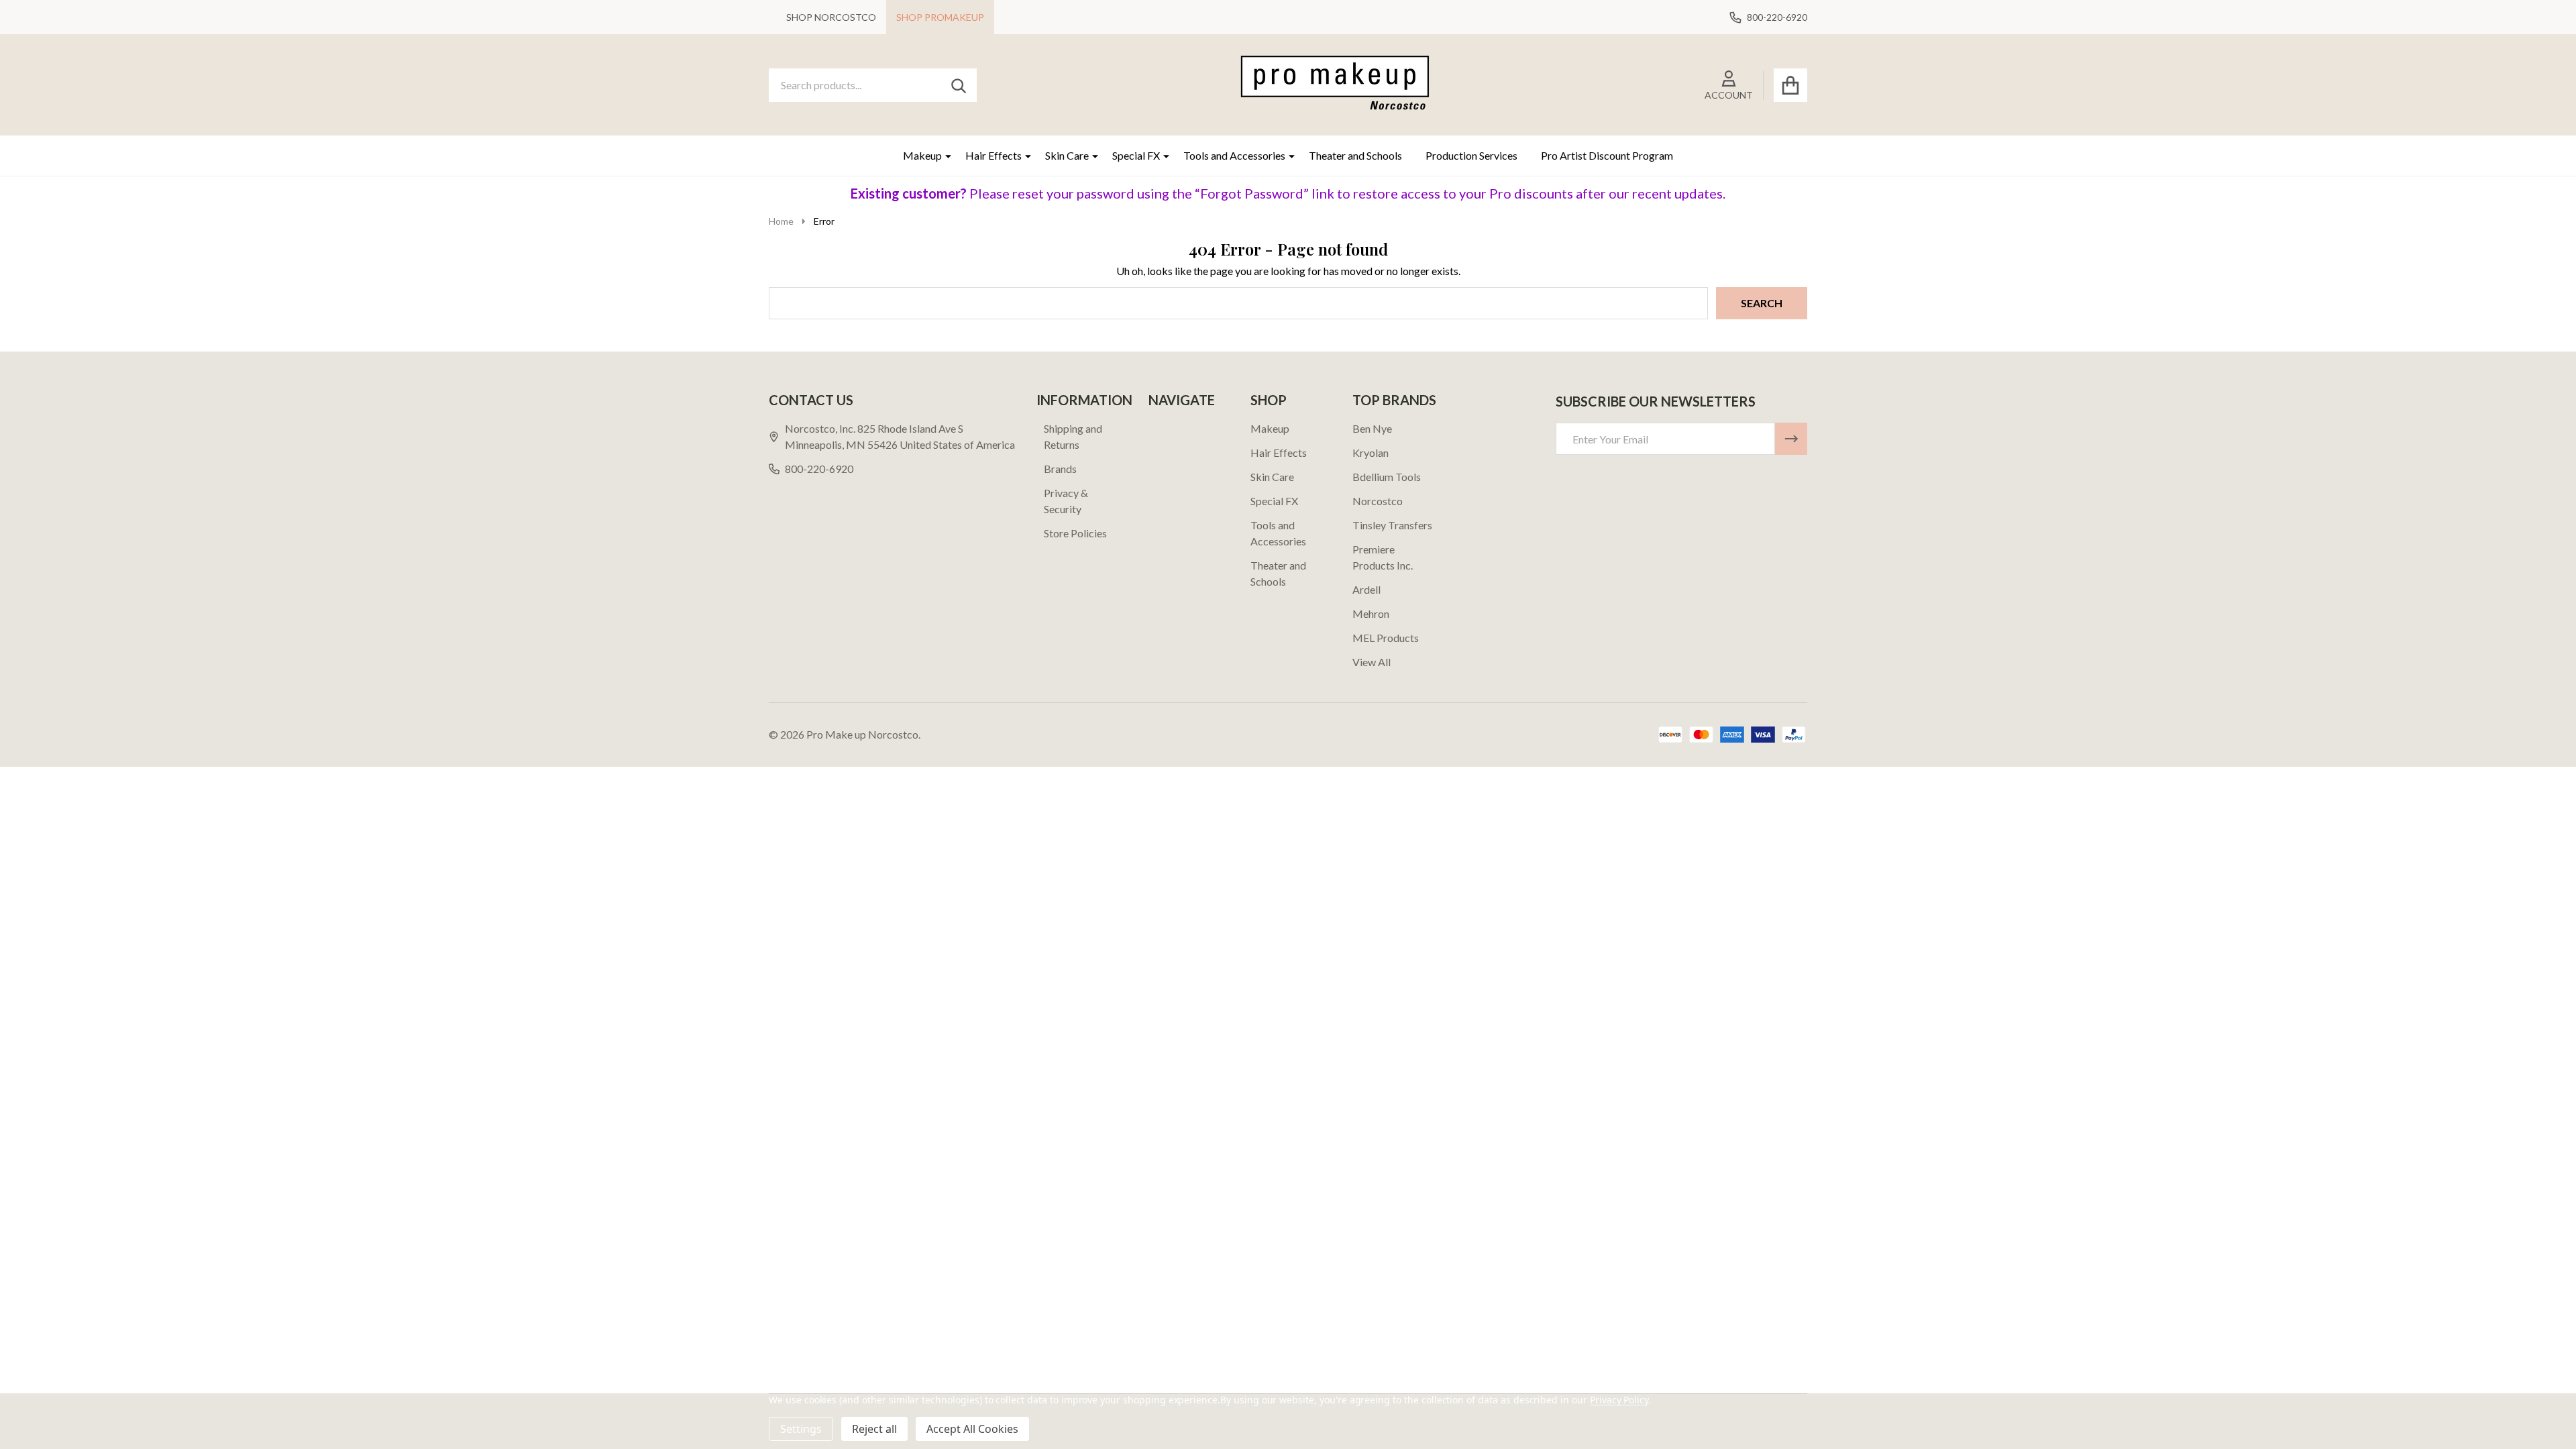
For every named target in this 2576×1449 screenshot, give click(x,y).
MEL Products (1386, 638)
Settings (801, 1429)
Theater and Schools (1355, 155)
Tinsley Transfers (1392, 525)
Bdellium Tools (1387, 477)
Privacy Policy (1619, 1400)
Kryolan (1371, 452)
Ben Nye (1372, 428)
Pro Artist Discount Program (1607, 155)
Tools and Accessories (1234, 155)
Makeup (922, 155)
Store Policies (1075, 533)
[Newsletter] (1791, 439)
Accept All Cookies (972, 1429)
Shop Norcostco (831, 17)
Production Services (1471, 155)
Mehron (1371, 613)
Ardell (1366, 589)
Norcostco (1378, 501)
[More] (943, 156)
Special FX (1136, 155)
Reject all (874, 1429)
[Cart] (1790, 85)
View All (1372, 662)
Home (781, 221)
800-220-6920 (819, 469)
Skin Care (1067, 155)
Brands (1060, 469)
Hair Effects (994, 155)
